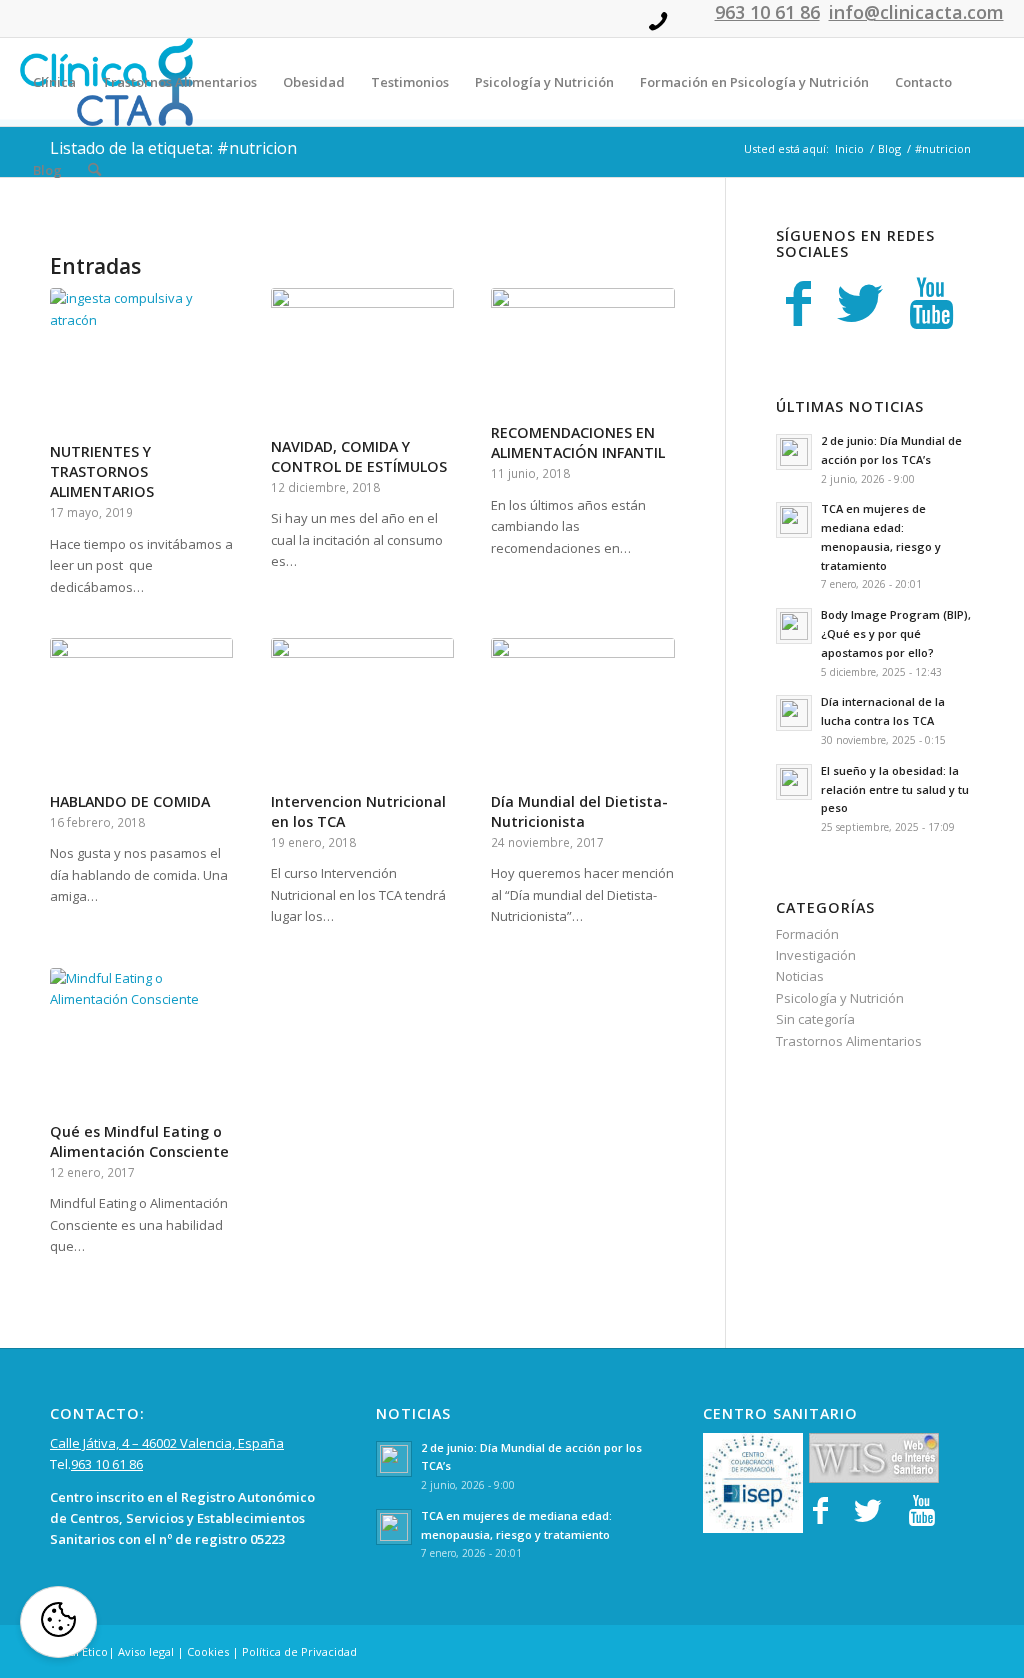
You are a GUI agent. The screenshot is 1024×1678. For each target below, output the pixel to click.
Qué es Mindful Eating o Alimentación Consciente (139, 1141)
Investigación (816, 955)
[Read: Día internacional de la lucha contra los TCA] (794, 713)
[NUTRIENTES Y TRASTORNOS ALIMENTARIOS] (141, 362)
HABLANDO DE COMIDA (130, 801)
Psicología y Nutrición (840, 998)
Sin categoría (815, 1019)
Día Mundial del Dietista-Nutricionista (579, 811)
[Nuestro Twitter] (860, 303)
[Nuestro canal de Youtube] (931, 303)
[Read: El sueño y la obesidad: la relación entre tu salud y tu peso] (794, 782)
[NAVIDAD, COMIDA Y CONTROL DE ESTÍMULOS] (362, 359)
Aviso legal (146, 1651)
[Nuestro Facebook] (798, 303)
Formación (807, 934)
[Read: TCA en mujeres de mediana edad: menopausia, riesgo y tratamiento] (794, 520)
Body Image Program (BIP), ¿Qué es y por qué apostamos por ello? (896, 633)
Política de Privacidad (299, 1651)
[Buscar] (94, 170)
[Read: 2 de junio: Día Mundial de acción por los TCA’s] (794, 452)
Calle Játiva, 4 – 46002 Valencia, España (167, 1443)
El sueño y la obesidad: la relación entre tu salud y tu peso (895, 789)
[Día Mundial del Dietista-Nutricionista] (582, 712)
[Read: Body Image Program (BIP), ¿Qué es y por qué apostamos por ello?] (794, 626)
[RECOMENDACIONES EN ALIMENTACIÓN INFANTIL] (582, 352)
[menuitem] (54, 82)
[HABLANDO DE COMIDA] (141, 712)
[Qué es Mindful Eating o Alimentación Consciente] (141, 1042)
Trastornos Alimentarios (849, 1041)
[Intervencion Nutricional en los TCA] (362, 712)
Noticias (800, 976)
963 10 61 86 (107, 1464)
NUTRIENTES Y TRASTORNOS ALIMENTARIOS (102, 471)
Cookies (208, 1651)
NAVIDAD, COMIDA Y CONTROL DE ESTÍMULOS (359, 456)
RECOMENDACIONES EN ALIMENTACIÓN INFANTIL (578, 442)
